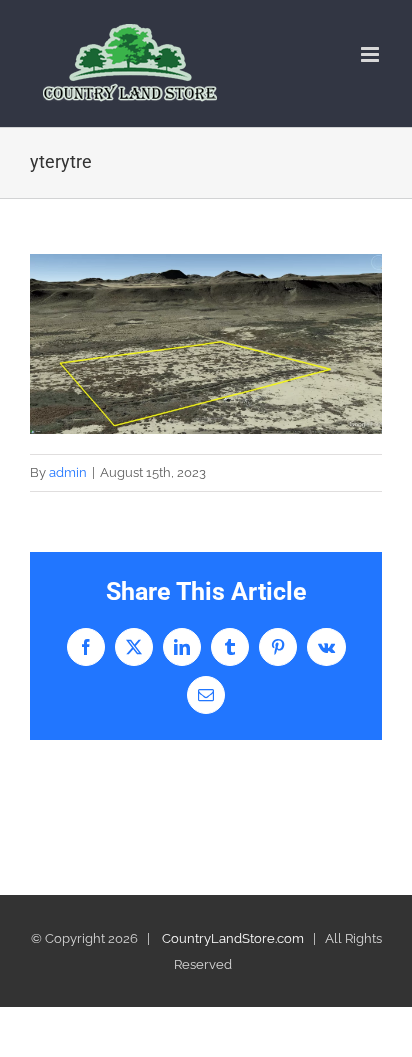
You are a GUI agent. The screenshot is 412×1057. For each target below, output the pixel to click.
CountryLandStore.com (233, 938)
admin (68, 472)
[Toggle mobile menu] (371, 54)
